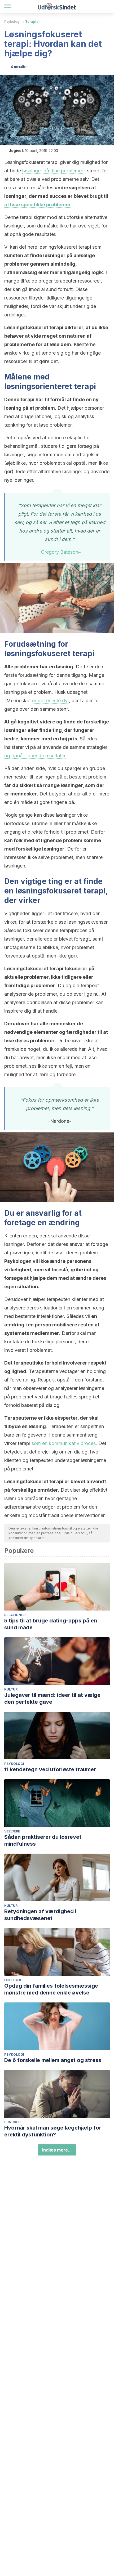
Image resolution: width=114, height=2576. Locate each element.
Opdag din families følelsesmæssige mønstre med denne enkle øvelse (51, 1989)
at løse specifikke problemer (38, 205)
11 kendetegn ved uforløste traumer (50, 1769)
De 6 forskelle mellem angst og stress (53, 2060)
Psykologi (12, 22)
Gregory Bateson (60, 552)
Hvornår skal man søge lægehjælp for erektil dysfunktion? (53, 2131)
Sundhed (12, 2122)
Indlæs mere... (57, 2150)
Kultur (11, 1689)
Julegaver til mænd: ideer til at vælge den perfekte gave (52, 1698)
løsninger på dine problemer (53, 171)
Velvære (12, 1831)
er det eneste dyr (51, 701)
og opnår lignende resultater (35, 756)
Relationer (15, 1615)
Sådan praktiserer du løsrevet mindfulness (43, 1840)
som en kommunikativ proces (64, 1443)
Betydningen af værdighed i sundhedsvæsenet (40, 1915)
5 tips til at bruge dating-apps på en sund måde (51, 1624)
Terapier (33, 22)
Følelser (13, 1980)
